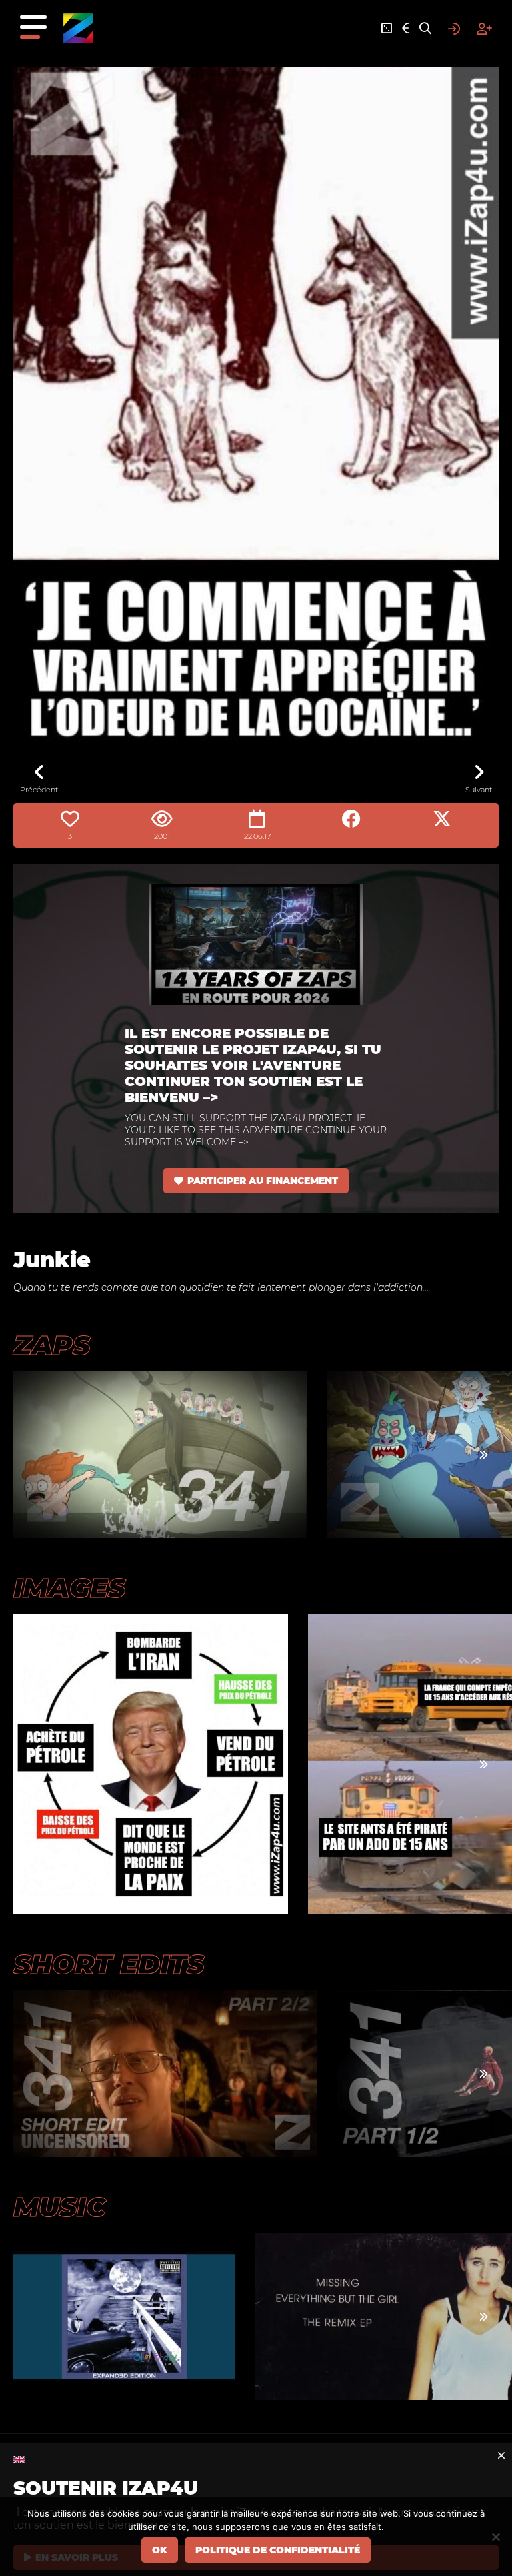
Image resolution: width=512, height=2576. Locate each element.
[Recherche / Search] (425, 29)
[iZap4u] (78, 28)
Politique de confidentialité (278, 2550)
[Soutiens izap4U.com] (406, 29)
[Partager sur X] (442, 819)
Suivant (479, 790)
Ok (160, 2550)
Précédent (39, 790)
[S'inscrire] (484, 29)
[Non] (495, 2537)
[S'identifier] (454, 29)
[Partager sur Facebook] (351, 819)
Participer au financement (263, 1181)
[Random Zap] (387, 29)
